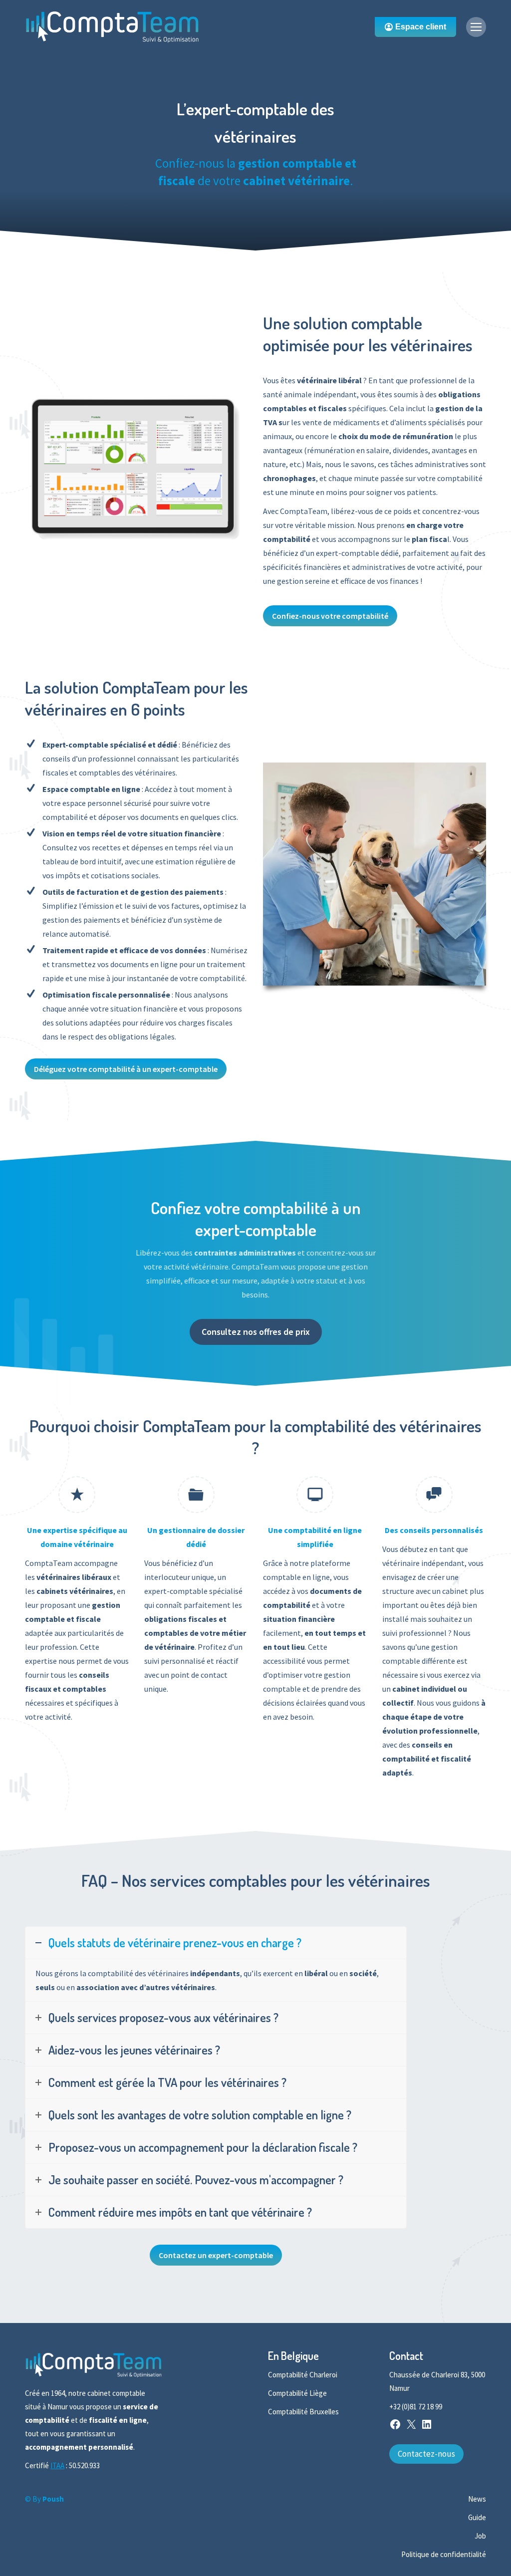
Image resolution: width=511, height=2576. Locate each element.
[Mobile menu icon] (476, 27)
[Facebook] (395, 2428)
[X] (411, 2428)
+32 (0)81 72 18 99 (416, 2407)
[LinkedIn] (427, 2428)
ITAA (57, 2465)
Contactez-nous (426, 2454)
